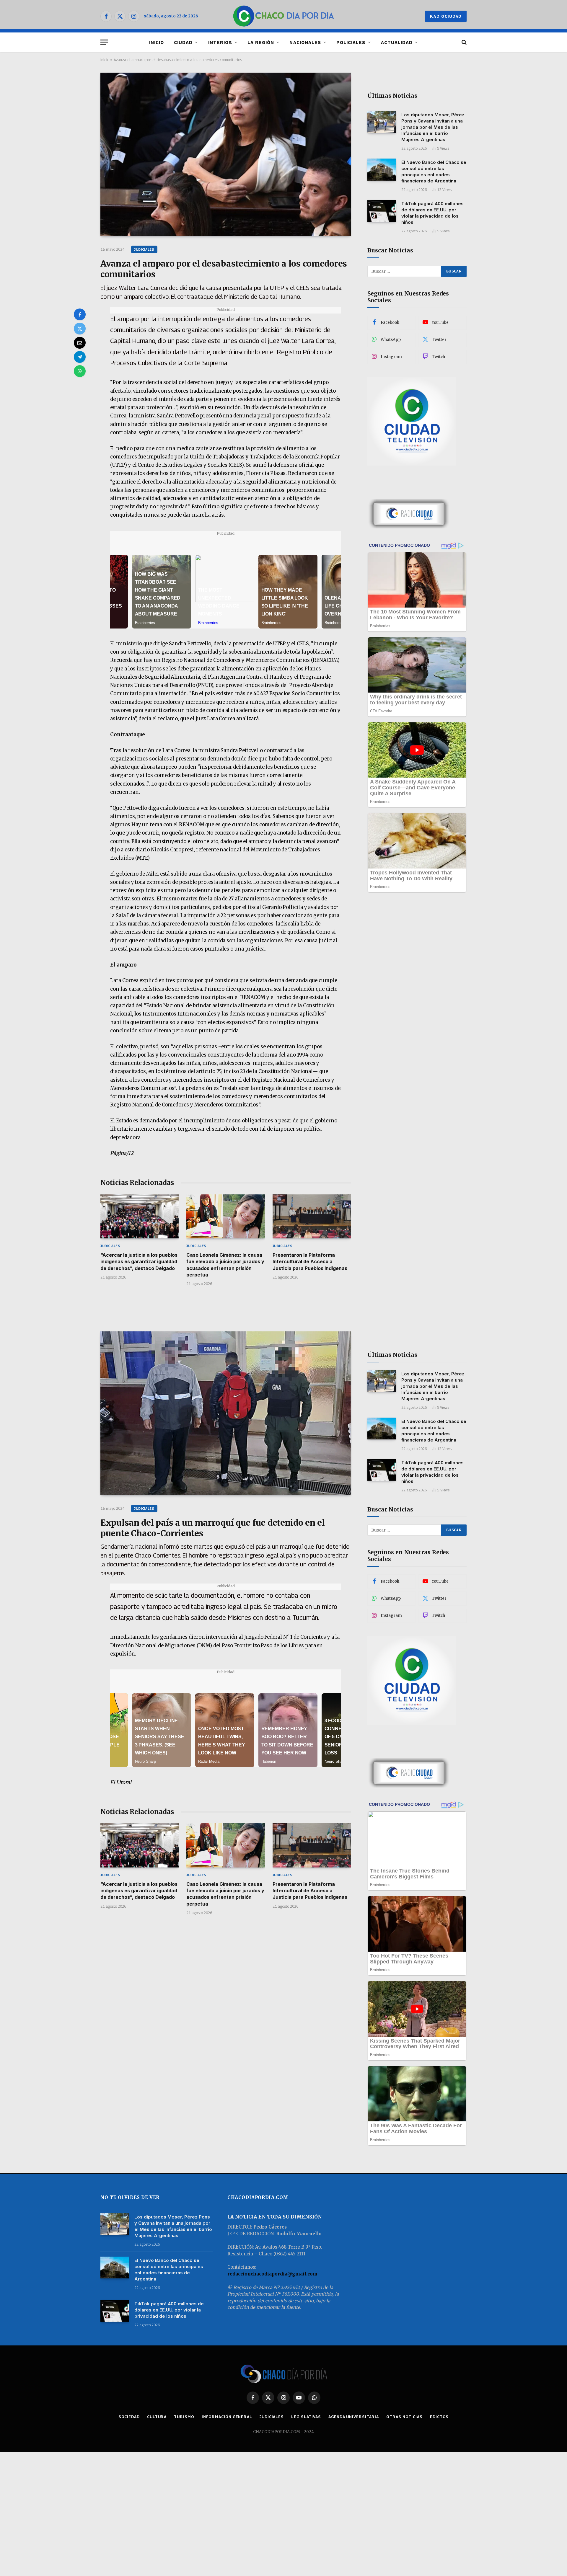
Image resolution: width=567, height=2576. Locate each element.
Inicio (105, 60)
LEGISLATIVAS (306, 2417)
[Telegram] (80, 357)
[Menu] (104, 42)
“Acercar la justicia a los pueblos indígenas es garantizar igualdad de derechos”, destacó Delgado (139, 1262)
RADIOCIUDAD (446, 16)
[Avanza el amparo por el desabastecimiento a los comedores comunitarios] (226, 154)
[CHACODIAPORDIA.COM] (284, 16)
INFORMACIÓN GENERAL (227, 2417)
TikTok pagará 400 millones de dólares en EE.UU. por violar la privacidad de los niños (432, 213)
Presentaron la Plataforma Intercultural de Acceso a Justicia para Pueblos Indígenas (310, 1262)
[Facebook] (80, 314)
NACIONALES (305, 42)
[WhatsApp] (80, 371)
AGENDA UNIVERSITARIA (354, 2417)
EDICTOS (439, 2417)
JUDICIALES (144, 249)
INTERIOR (220, 42)
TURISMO (184, 2417)
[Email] (80, 343)
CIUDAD (183, 42)
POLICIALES (351, 42)
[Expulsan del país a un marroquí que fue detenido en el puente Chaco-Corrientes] (226, 1413)
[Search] (463, 42)
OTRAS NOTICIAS (404, 2417)
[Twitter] (80, 329)
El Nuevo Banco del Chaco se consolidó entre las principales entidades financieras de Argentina (434, 172)
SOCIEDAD (129, 2417)
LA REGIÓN (261, 42)
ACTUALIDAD (397, 42)
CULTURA (157, 2417)
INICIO (157, 42)
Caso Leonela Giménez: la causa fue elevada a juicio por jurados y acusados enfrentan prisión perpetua (225, 1265)
